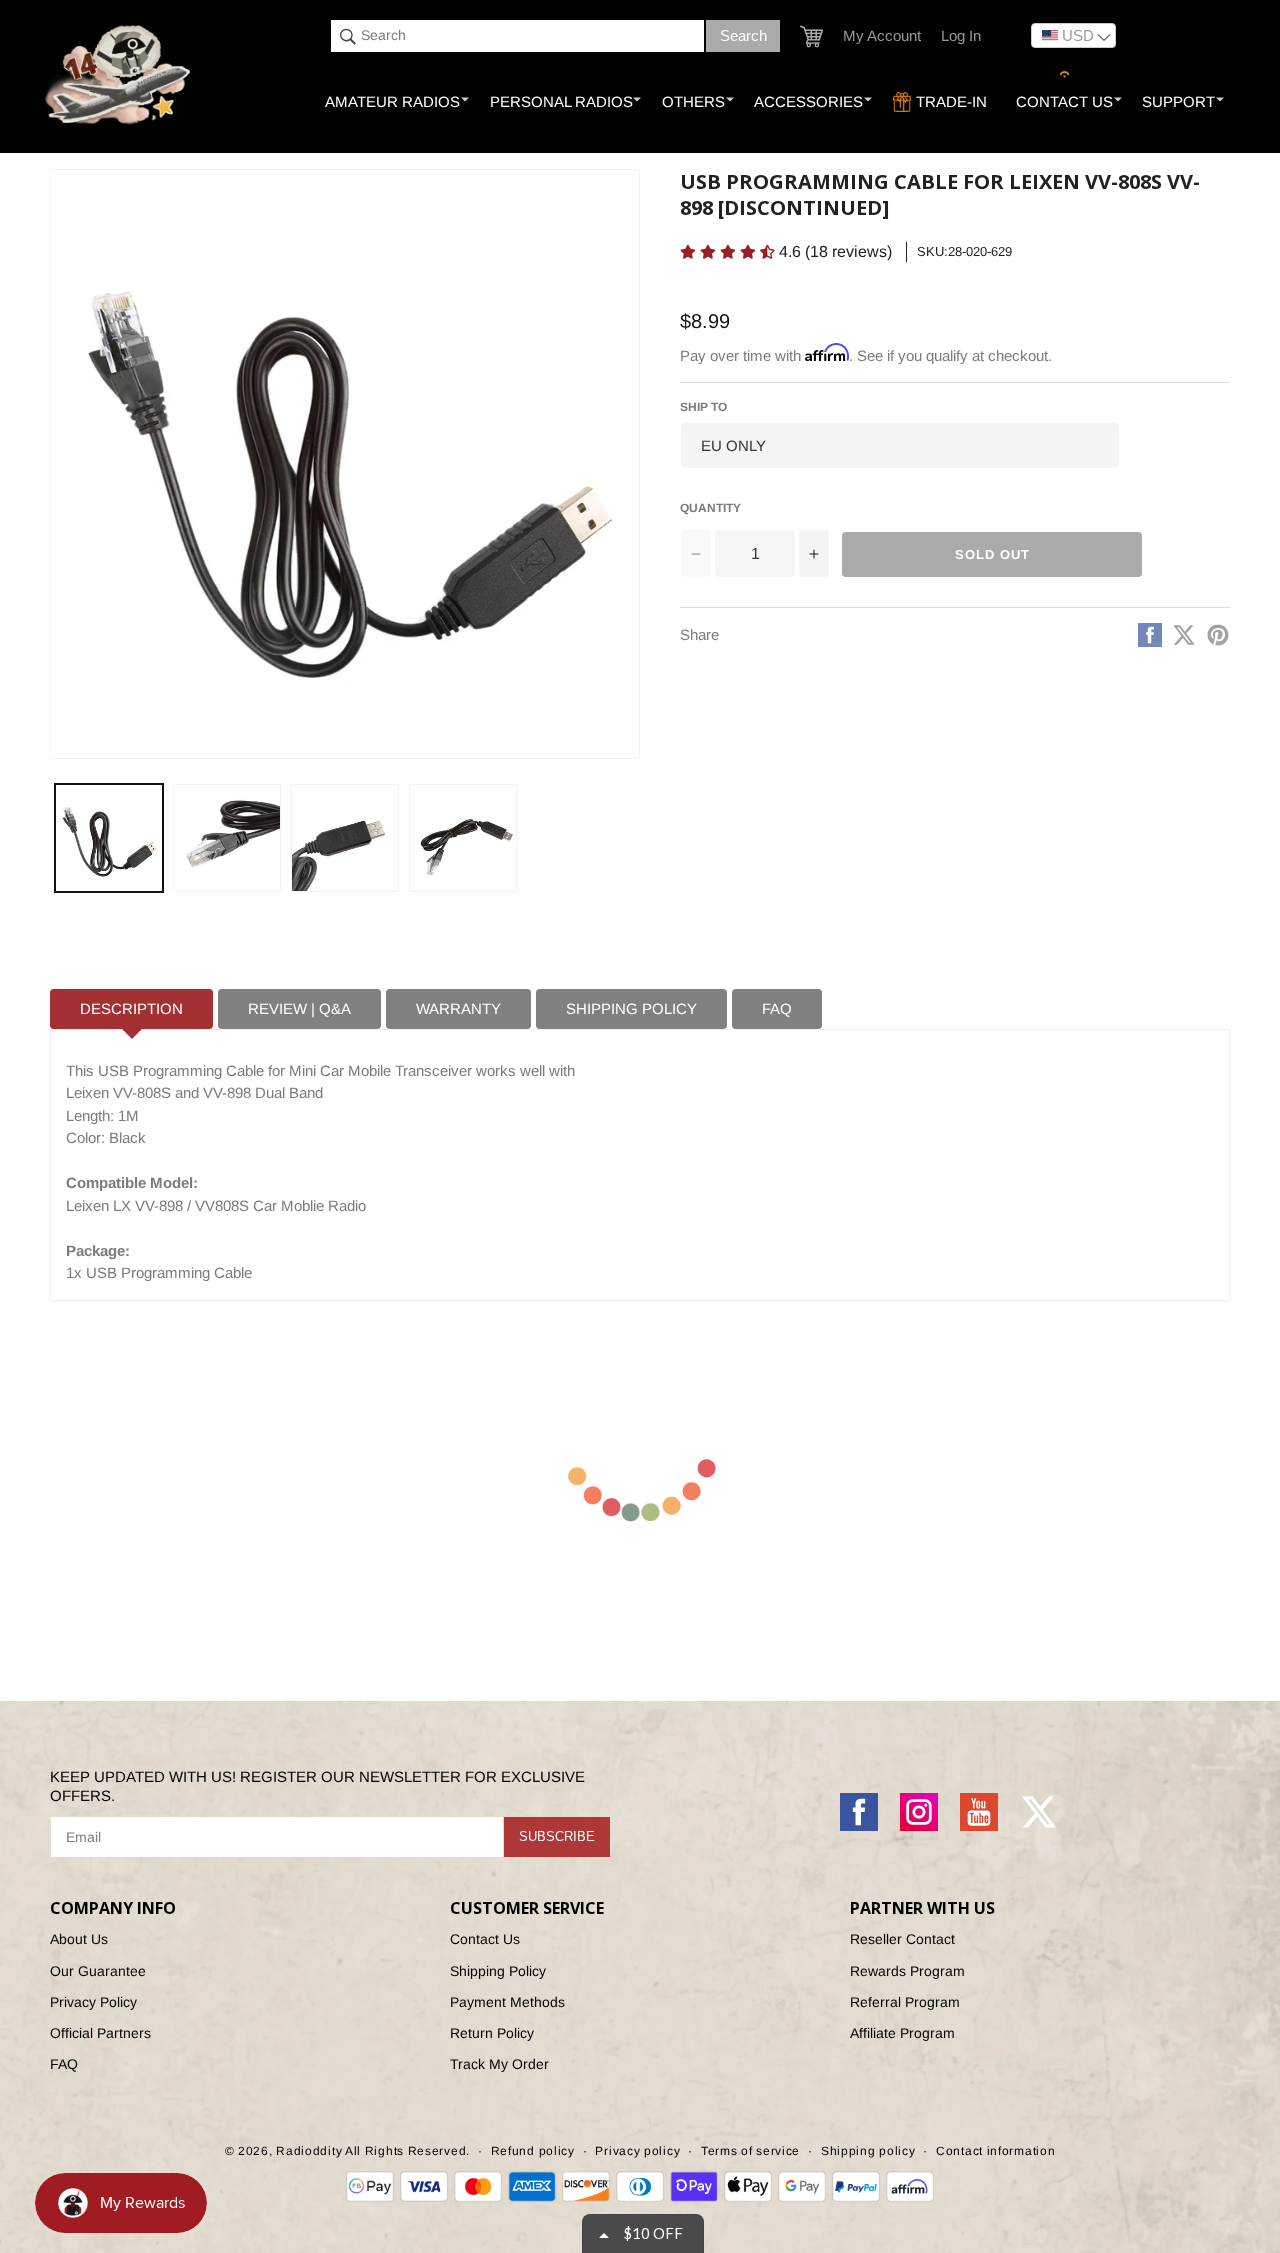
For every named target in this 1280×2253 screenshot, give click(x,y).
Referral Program (905, 2002)
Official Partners (100, 2033)
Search (743, 35)
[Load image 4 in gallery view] (463, 838)
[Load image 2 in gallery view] (227, 838)
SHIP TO (703, 407)
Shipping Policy (498, 1971)
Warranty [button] (458, 1008)
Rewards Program (907, 1971)
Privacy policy (637, 2151)
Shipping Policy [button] (631, 1008)
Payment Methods (507, 2002)
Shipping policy (868, 2151)
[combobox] (517, 36)
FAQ (64, 2064)
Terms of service (750, 2151)
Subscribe (557, 1836)
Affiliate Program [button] (902, 2033)
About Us (79, 1939)
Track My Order (499, 2064)
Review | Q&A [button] (299, 1008)
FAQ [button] (777, 1008)
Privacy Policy (93, 2002)
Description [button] (131, 1008)
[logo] (119, 76)
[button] (811, 36)
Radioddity (309, 2151)
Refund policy (533, 2151)
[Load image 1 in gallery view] (109, 838)
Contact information (995, 2151)
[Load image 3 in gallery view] (345, 838)
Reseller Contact (902, 1939)
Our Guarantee (98, 1971)
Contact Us (485, 1939)
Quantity (710, 508)
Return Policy (492, 2033)
